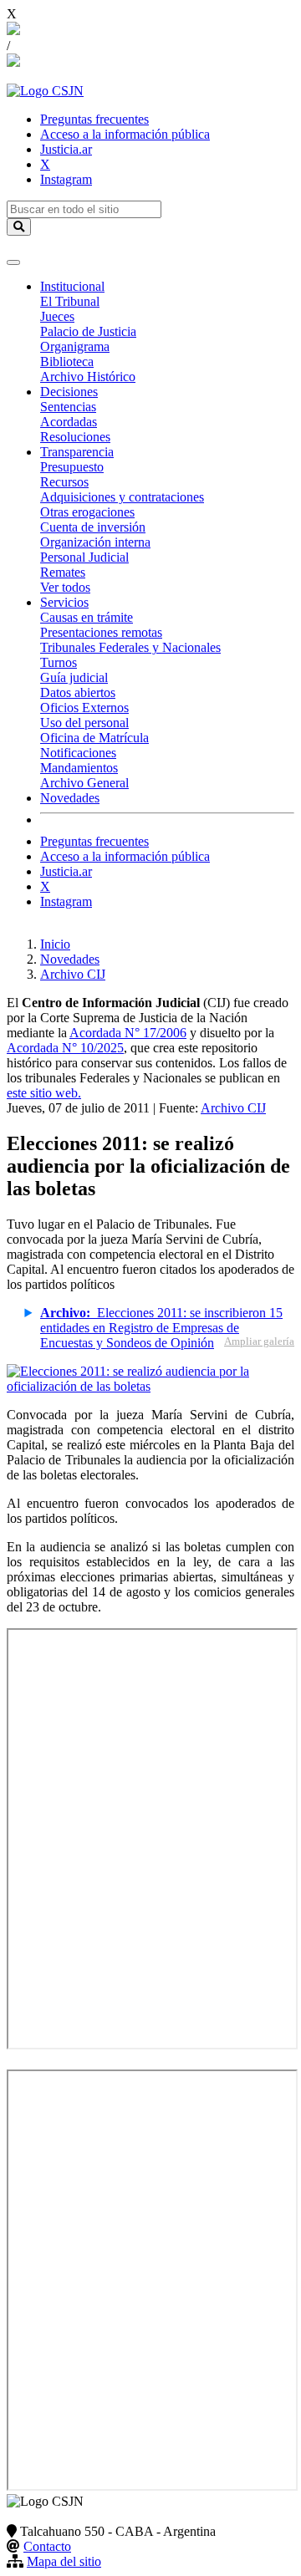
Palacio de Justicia (88, 331)
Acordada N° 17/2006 (128, 1033)
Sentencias (68, 407)
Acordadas (69, 422)
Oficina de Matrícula (94, 738)
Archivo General (84, 783)
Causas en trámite (87, 617)
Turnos (59, 662)
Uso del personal (84, 723)
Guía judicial (74, 677)
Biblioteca (67, 361)
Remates (63, 572)
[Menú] (13, 262)
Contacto (47, 2546)
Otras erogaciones (87, 512)
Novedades (70, 798)
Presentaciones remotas (101, 632)
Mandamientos (79, 768)
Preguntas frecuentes (94, 119)
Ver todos (65, 587)
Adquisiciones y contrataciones (122, 497)
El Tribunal (70, 301)
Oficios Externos (84, 708)
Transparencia (77, 452)
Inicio (55, 944)
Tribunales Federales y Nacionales (130, 647)
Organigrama (75, 346)
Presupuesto (72, 467)
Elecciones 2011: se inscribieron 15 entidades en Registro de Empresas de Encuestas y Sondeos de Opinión (161, 1328)
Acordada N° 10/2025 (65, 1048)
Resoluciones (75, 437)
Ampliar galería (259, 1341)
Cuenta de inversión (93, 527)
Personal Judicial (84, 557)
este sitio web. (44, 1093)
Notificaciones (78, 753)
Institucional (72, 286)
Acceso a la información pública (125, 134)
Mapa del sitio (64, 2561)
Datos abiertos (78, 692)
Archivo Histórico (88, 377)
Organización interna (95, 542)
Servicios (64, 602)
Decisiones (69, 392)
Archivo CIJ (73, 974)
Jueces (57, 316)
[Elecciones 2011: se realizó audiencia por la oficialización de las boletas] (150, 1386)
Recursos (64, 482)
